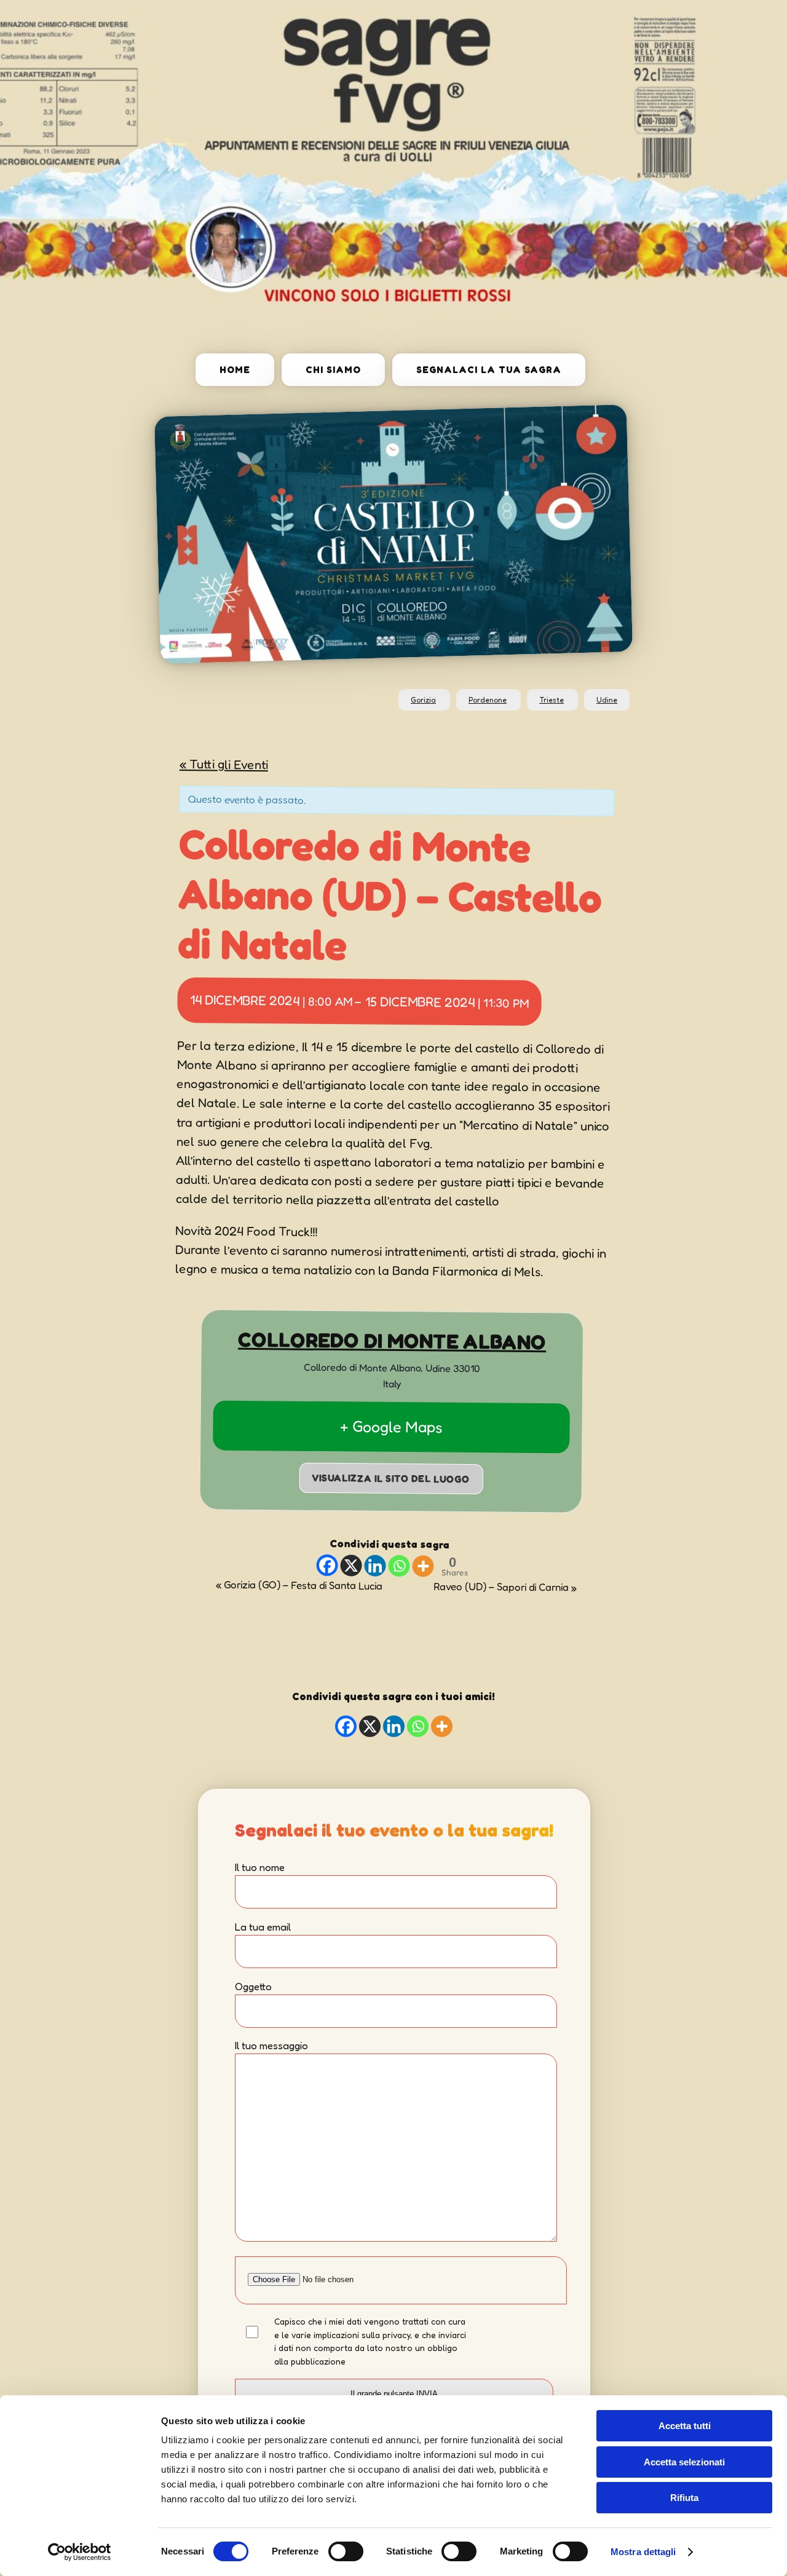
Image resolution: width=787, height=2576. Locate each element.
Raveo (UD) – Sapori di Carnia (505, 1586)
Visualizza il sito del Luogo (391, 1478)
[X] (351, 1565)
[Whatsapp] (399, 1566)
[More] (423, 1566)
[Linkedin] (375, 1565)
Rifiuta (684, 2498)
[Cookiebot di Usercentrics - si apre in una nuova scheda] (80, 2552)
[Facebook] (327, 1565)
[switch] (346, 2551)
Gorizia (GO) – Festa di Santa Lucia (299, 1585)
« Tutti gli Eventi (224, 764)
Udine (607, 700)
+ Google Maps (391, 1427)
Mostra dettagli (643, 2552)
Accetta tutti (685, 2426)
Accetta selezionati (684, 2462)
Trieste (552, 700)
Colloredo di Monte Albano (392, 1341)
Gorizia (423, 700)
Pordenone (488, 700)
